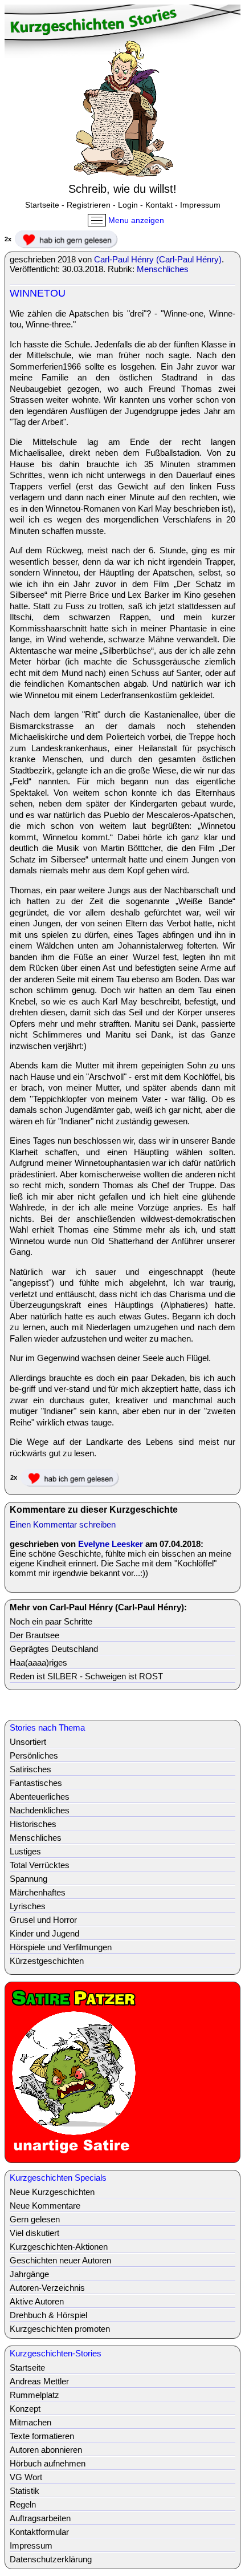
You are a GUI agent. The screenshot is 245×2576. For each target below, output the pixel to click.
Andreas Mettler (39, 2381)
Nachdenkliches (40, 1810)
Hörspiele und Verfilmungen (61, 1947)
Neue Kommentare (45, 2206)
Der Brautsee (34, 1635)
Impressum (200, 205)
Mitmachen (30, 2422)
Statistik (24, 2491)
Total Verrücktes (40, 1865)
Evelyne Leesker (111, 1544)
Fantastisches (36, 1783)
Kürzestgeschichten (47, 1961)
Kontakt (159, 205)
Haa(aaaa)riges (38, 1662)
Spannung (28, 1879)
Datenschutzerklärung (51, 2559)
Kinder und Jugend (44, 1933)
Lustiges (25, 1851)
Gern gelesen (35, 2219)
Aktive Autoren (37, 2301)
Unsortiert (28, 1742)
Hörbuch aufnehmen (48, 2463)
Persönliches (34, 1755)
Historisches (33, 1824)
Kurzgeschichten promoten (60, 2329)
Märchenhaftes (38, 1892)
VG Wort (26, 2477)
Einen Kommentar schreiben (63, 1524)
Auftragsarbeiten (40, 2518)
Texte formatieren (42, 2436)
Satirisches (30, 1769)
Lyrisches (28, 1906)
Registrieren (89, 205)
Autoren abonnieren (46, 2450)
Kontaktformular (39, 2532)
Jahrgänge (29, 2274)
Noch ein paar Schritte (51, 1621)
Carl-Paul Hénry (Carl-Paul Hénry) (158, 259)
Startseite (42, 205)
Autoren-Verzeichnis (47, 2288)
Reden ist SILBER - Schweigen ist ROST (86, 1676)
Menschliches (163, 269)
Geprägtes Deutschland (54, 1649)
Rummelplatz (34, 2395)
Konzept (25, 2409)
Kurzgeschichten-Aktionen (59, 2247)
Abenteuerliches (40, 1797)
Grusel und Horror (43, 1920)
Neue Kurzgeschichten (52, 2192)
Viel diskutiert (34, 2233)
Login (128, 205)
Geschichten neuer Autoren (60, 2260)
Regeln (23, 2504)
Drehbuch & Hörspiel (48, 2315)
